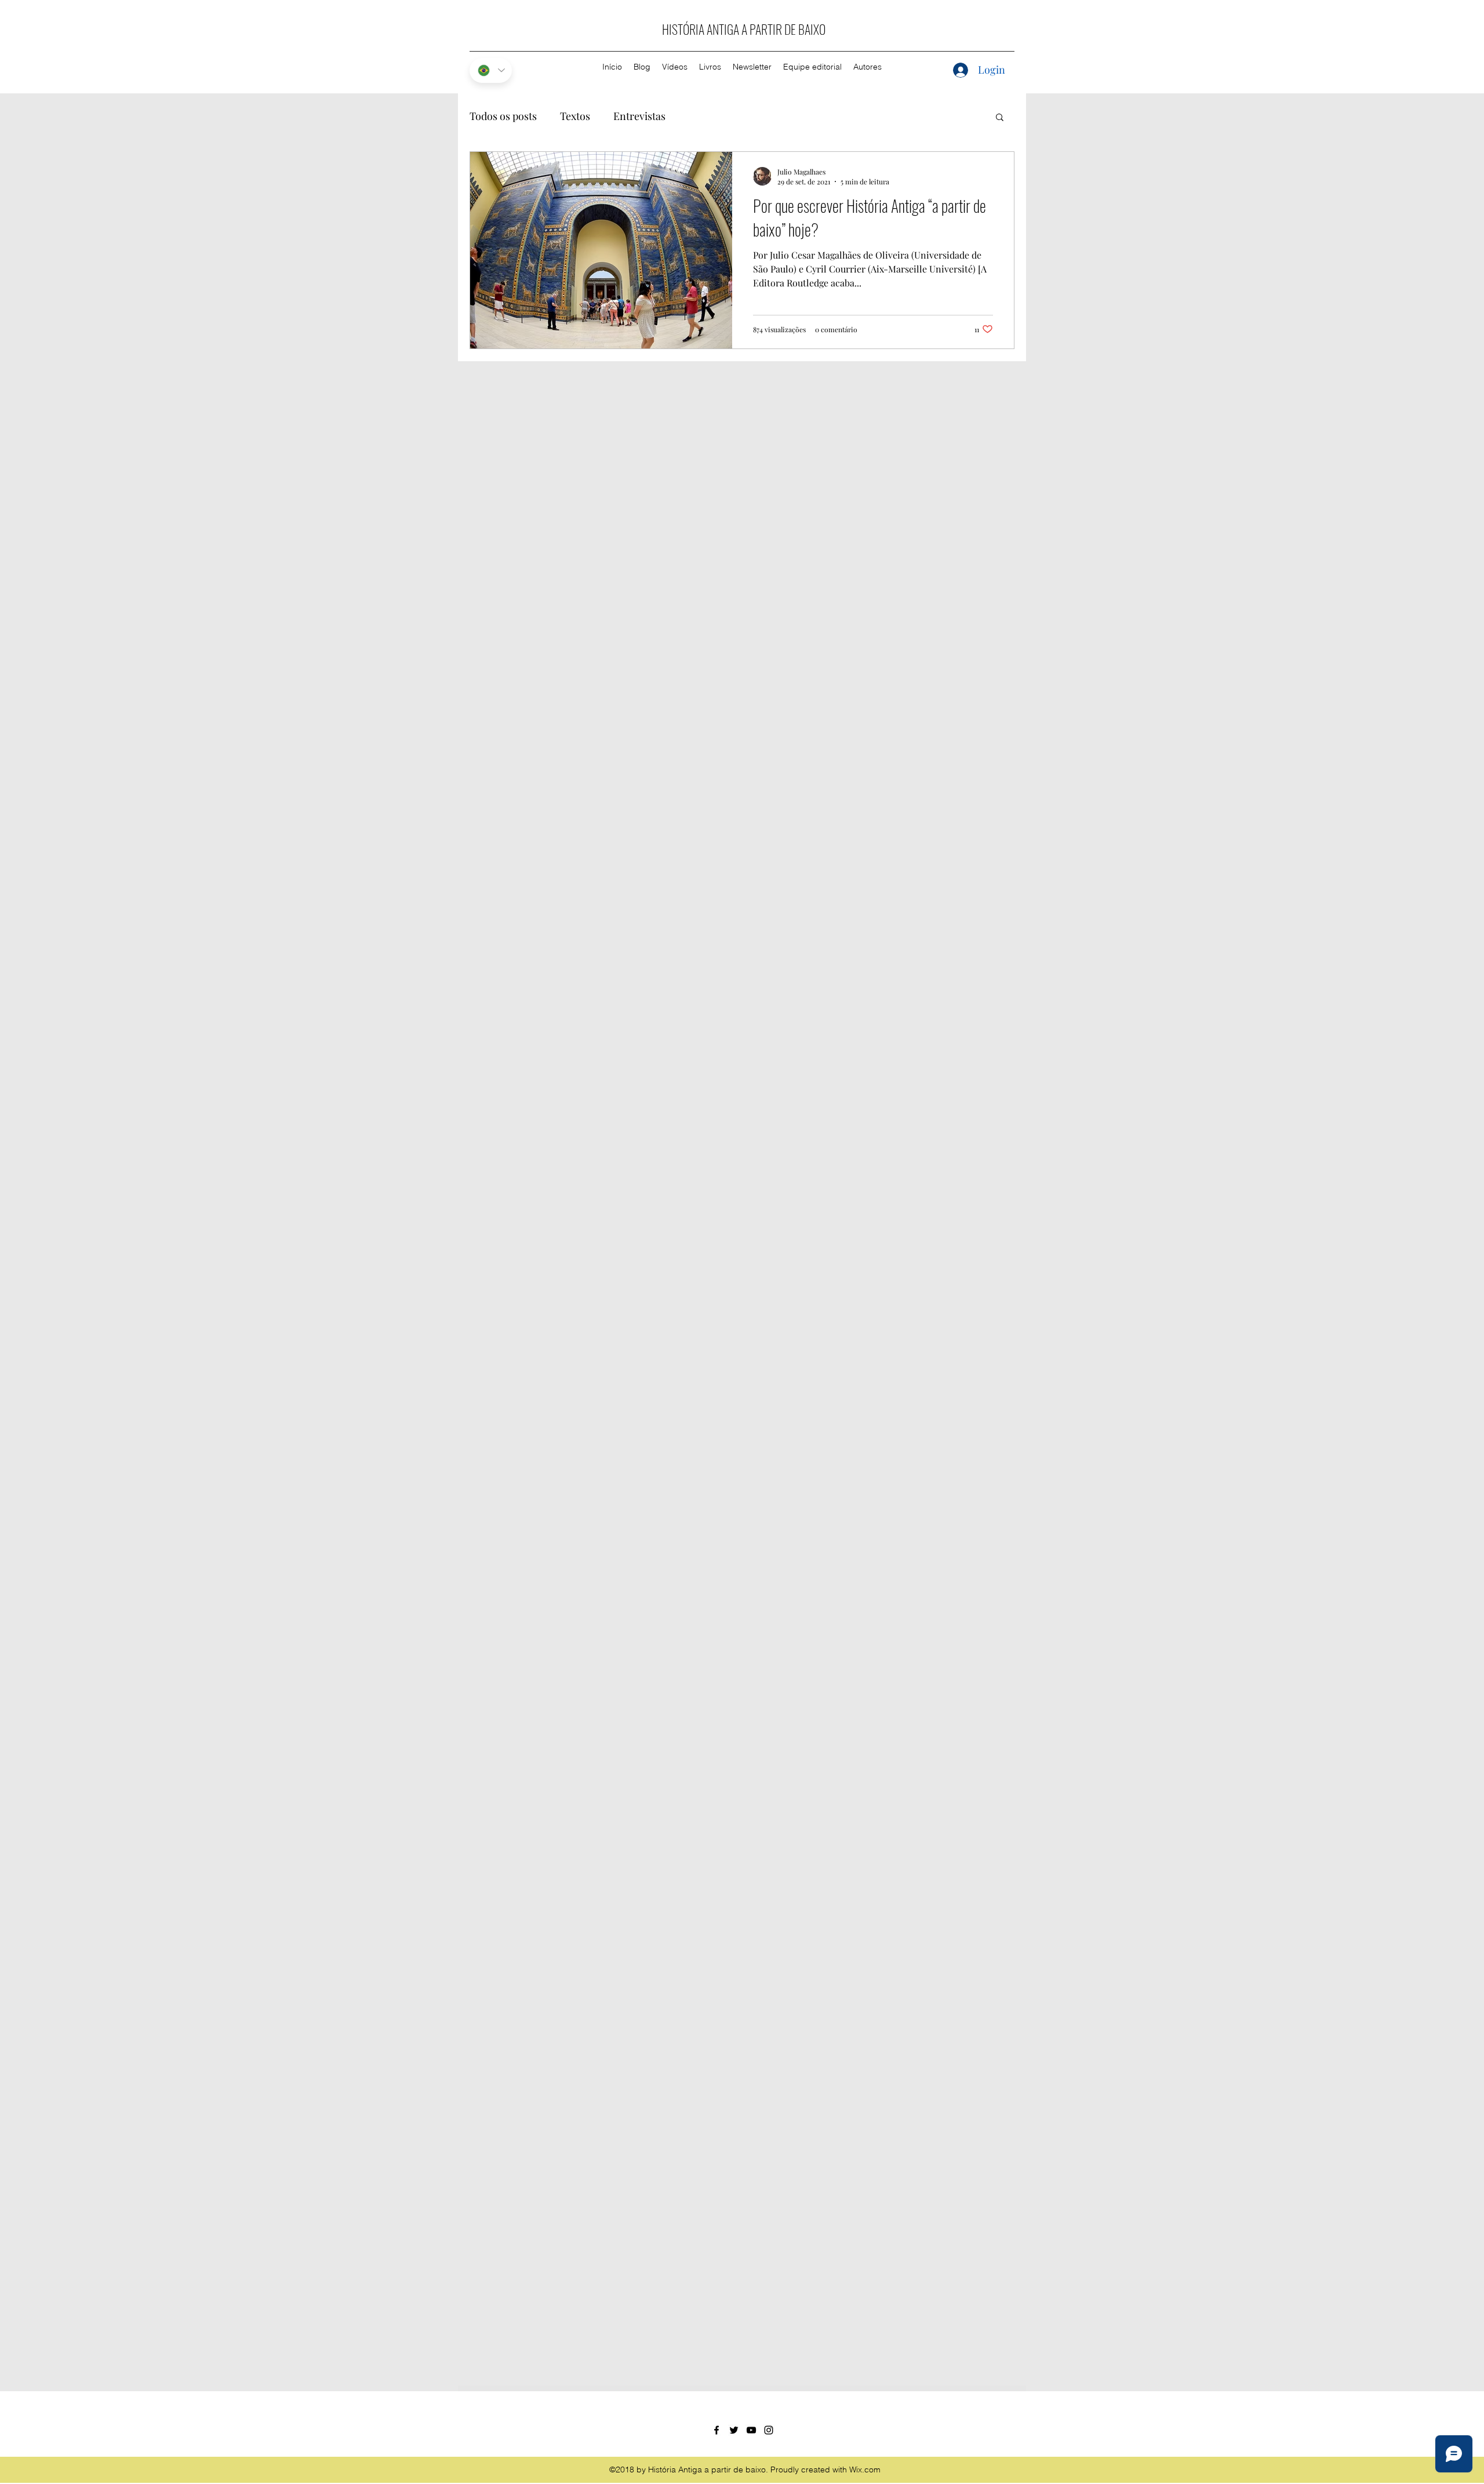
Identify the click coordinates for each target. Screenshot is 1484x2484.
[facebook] (716, 2430)
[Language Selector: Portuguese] (491, 70)
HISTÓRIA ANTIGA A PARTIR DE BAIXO (744, 29)
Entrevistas (639, 116)
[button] (1000, 118)
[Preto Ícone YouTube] (751, 2430)
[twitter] (734, 2430)
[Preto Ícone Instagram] (769, 2430)
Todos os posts (503, 116)
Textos (575, 116)
